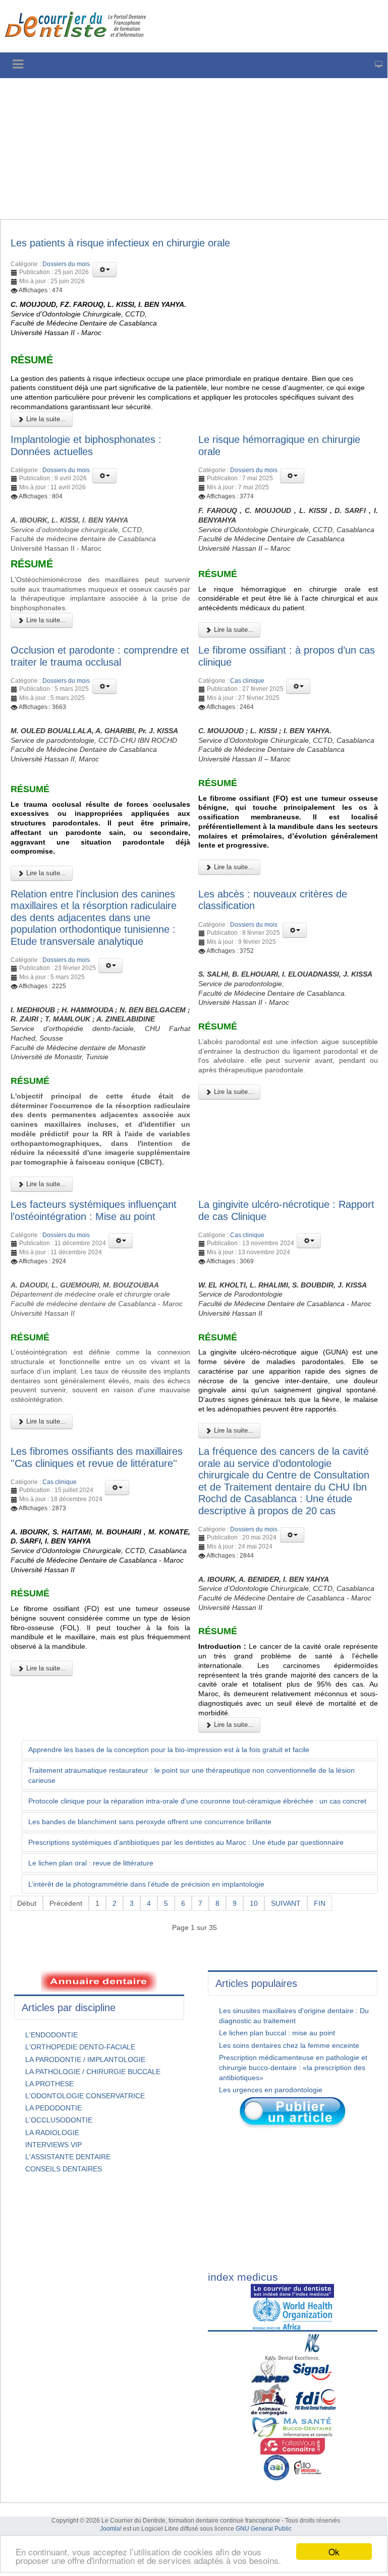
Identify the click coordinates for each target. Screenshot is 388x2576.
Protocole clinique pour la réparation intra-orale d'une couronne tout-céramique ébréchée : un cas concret (197, 1801)
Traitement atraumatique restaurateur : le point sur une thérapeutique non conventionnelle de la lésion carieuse (191, 1775)
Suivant (286, 1903)
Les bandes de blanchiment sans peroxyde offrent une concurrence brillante (150, 1822)
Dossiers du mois (66, 264)
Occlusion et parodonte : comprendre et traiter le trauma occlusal (100, 656)
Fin (320, 1903)
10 (254, 1903)
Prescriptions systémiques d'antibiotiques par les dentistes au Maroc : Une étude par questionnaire (186, 1842)
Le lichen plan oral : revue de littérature (91, 1863)
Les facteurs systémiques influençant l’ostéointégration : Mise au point (94, 1210)
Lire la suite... (45, 419)
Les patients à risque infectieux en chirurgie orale (120, 243)
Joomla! (111, 2529)
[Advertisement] (194, 149)
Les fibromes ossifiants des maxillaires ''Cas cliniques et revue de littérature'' (97, 1457)
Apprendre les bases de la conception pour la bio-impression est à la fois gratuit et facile (169, 1750)
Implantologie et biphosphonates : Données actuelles (86, 445)
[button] (104, 270)
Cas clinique (247, 681)
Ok (334, 2552)
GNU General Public (264, 2529)
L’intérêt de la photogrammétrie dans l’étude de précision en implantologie (146, 1884)
